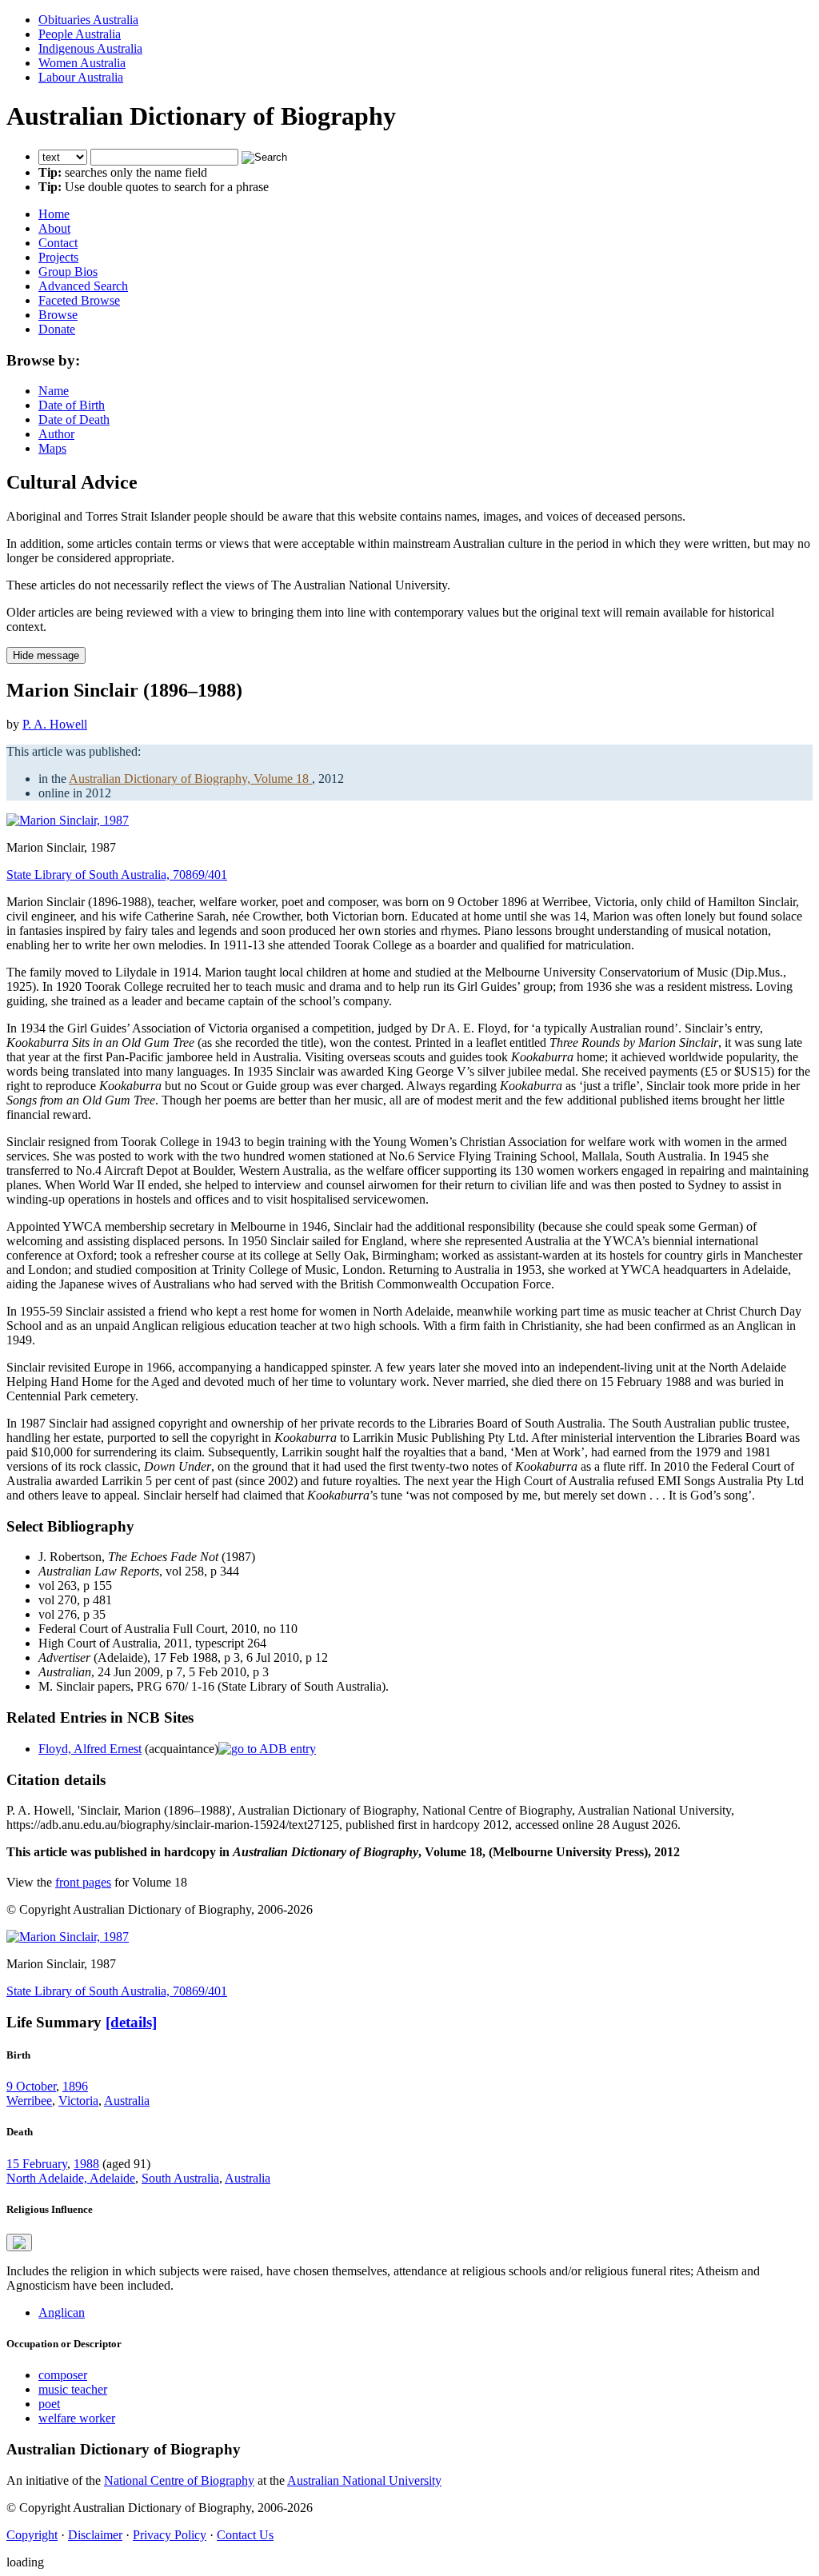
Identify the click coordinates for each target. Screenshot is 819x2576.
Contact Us (245, 2535)
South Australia (180, 2178)
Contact (58, 243)
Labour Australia (81, 77)
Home (54, 214)
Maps (52, 448)
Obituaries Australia (88, 20)
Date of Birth (72, 405)
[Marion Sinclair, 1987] (68, 820)
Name (54, 391)
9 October (31, 2086)
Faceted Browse (79, 300)
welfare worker (77, 2418)
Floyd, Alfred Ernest (90, 1749)
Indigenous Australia (90, 48)
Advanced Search (83, 286)
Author (56, 434)
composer (63, 2375)
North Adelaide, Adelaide (71, 2178)
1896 (75, 2086)
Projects (58, 257)
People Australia (80, 34)
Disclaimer (95, 2535)
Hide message (46, 655)
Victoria (78, 2101)
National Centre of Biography (179, 2480)
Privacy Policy (170, 2535)
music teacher (73, 2389)
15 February (37, 2164)
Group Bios (68, 272)
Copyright (32, 2535)
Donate (57, 329)
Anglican (62, 2312)
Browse (58, 315)
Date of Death (74, 419)
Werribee (29, 2101)
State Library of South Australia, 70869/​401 (117, 875)
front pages (83, 1882)
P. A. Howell (55, 724)
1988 (86, 2164)
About (54, 228)
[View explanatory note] (19, 2243)
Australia (127, 2101)
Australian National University (364, 2480)
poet (49, 2404)
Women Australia (82, 63)
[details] (131, 2022)
